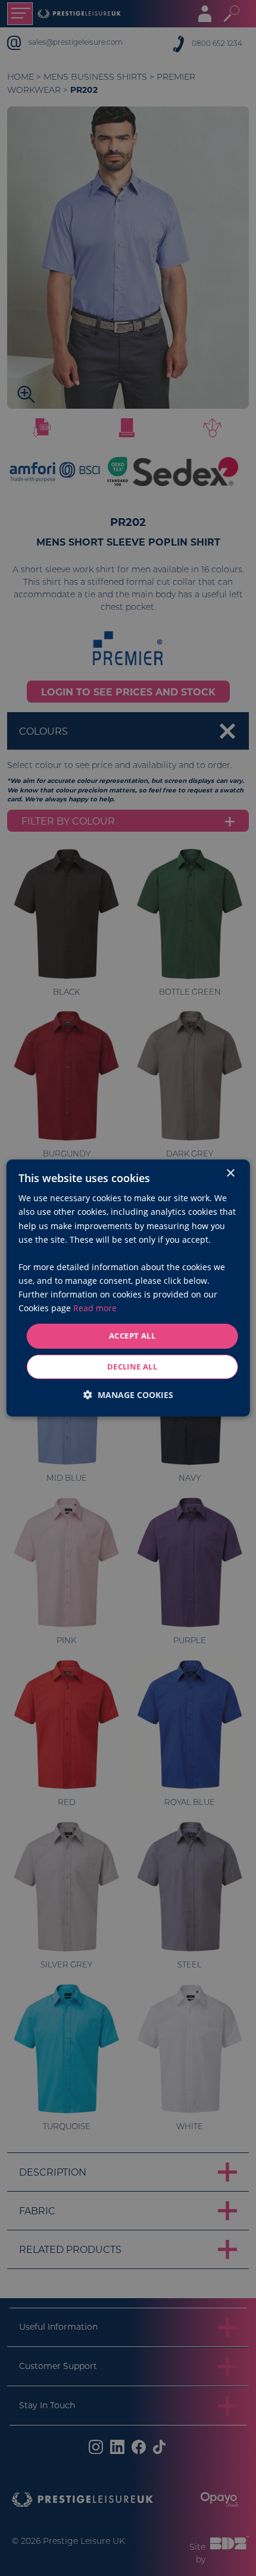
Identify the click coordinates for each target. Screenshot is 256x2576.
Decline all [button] (132, 1367)
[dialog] (128, 1288)
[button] (128, 1395)
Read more (95, 1308)
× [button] (230, 1173)
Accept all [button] (132, 1336)
